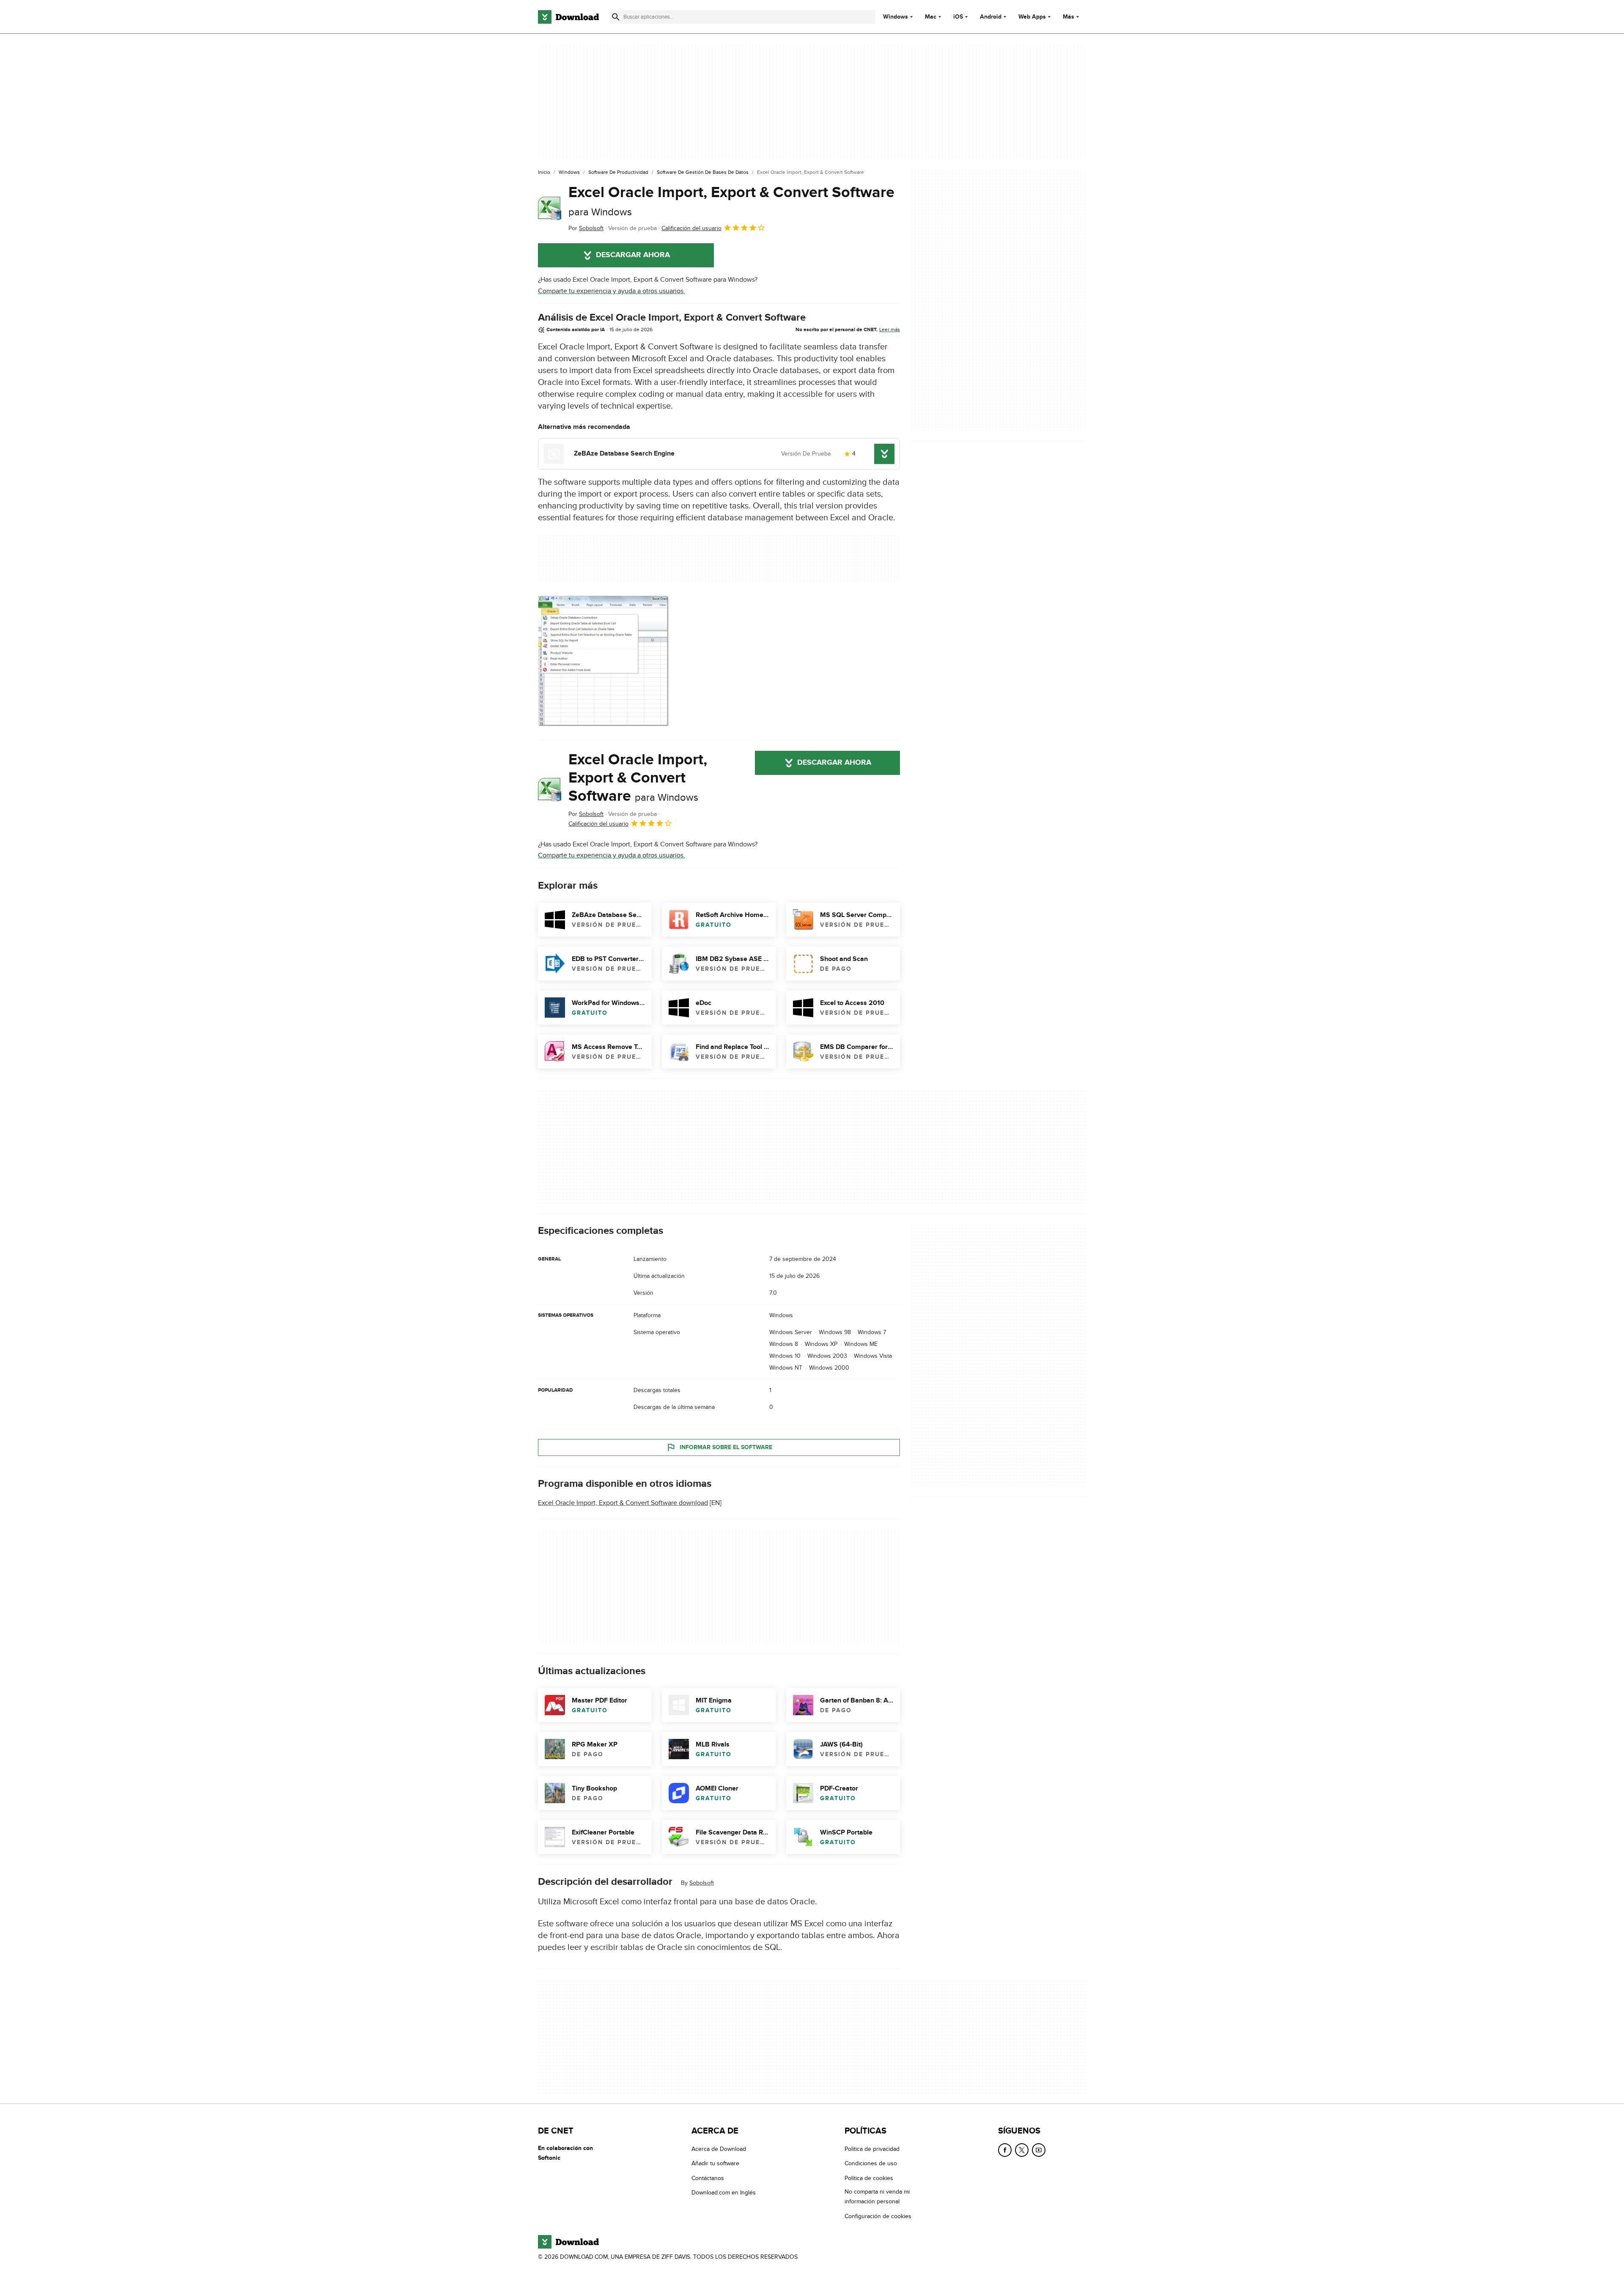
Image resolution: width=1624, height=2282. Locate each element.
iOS (958, 17)
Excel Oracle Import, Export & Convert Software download (623, 1503)
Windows (896, 17)
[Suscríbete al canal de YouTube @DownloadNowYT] (1039, 2150)
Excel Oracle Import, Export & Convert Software (731, 201)
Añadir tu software (715, 2163)
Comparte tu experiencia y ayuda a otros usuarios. (612, 291)
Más (1068, 17)
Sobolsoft (702, 1883)
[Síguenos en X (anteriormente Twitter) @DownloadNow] (1022, 2150)
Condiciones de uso (871, 2163)
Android (991, 17)
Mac (931, 17)
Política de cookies (869, 2178)
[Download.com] (568, 17)
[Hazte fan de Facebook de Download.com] (1005, 2150)
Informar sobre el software (726, 1447)
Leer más (890, 330)
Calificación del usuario (691, 228)
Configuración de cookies (878, 2216)
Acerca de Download (719, 2149)
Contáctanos (708, 2178)
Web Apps (1032, 17)
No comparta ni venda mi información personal (877, 2197)
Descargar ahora (633, 255)
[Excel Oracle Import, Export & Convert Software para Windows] (550, 209)
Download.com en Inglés (724, 2193)
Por (586, 228)
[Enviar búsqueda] (616, 17)
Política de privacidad (872, 2149)
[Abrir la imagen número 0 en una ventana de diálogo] (604, 661)
